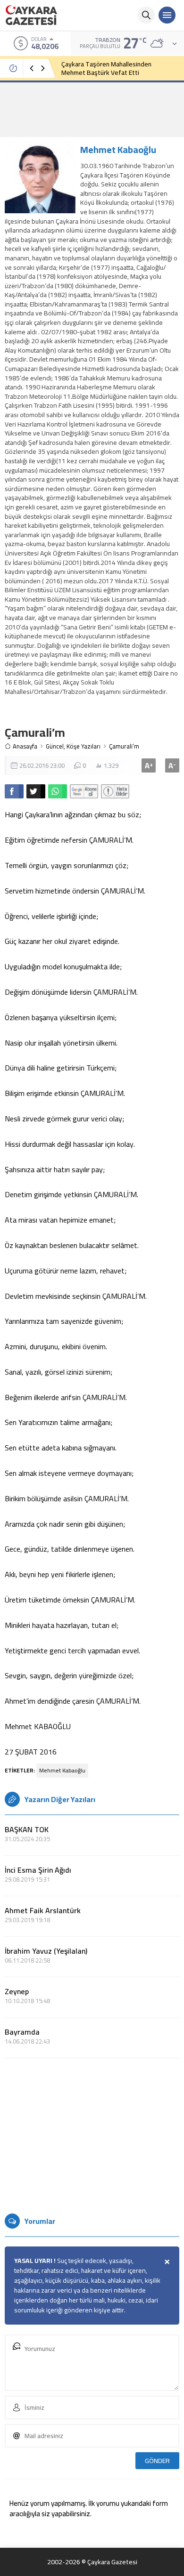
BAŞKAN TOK (27, 1829)
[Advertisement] (92, 109)
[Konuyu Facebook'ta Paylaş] (14, 791)
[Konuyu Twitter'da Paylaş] (36, 791)
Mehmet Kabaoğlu (118, 149)
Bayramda (22, 2032)
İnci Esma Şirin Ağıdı (38, 1870)
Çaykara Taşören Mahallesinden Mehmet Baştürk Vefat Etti (106, 68)
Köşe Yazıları (84, 746)
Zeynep (17, 1991)
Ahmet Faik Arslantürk (43, 1910)
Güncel (55, 746)
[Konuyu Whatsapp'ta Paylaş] (58, 791)
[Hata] (115, 791)
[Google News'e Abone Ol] (84, 791)
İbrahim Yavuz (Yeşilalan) (46, 1951)
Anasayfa (25, 746)
